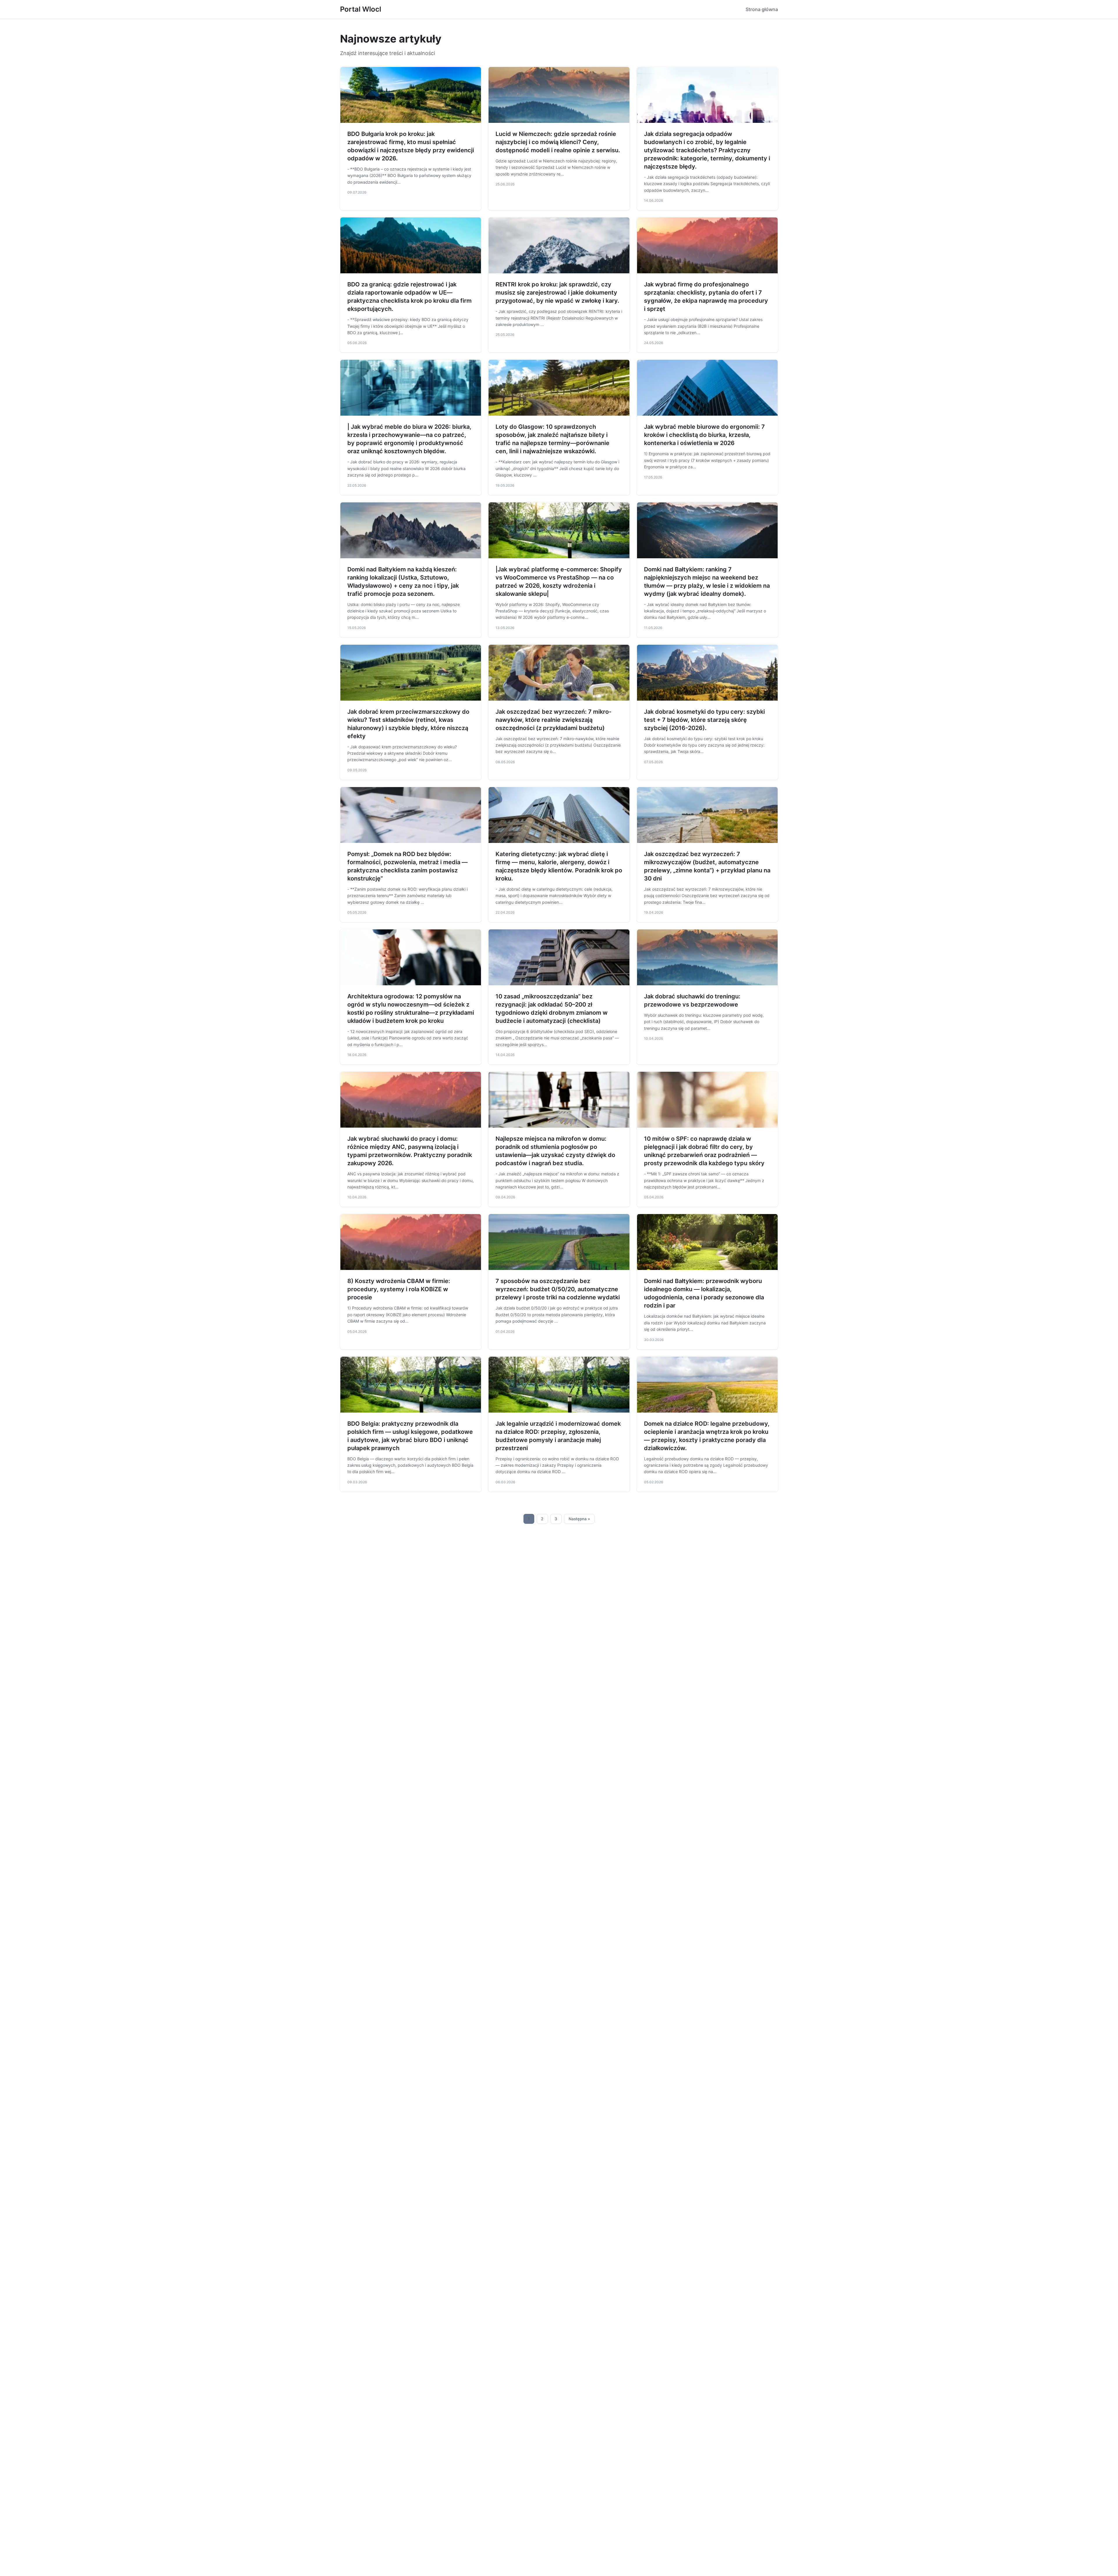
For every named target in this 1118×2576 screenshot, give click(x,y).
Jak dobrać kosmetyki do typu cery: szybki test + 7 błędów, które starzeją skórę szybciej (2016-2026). (704, 720)
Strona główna (762, 9)
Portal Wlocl (361, 9)
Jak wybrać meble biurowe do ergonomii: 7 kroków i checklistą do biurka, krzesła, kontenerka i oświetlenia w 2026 (704, 435)
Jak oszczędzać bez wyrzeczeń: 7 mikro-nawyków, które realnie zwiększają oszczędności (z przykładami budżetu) (553, 720)
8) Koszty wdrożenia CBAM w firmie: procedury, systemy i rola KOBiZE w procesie (399, 1289)
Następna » (579, 1519)
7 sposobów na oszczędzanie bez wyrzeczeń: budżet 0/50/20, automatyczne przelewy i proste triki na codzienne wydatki (558, 1289)
